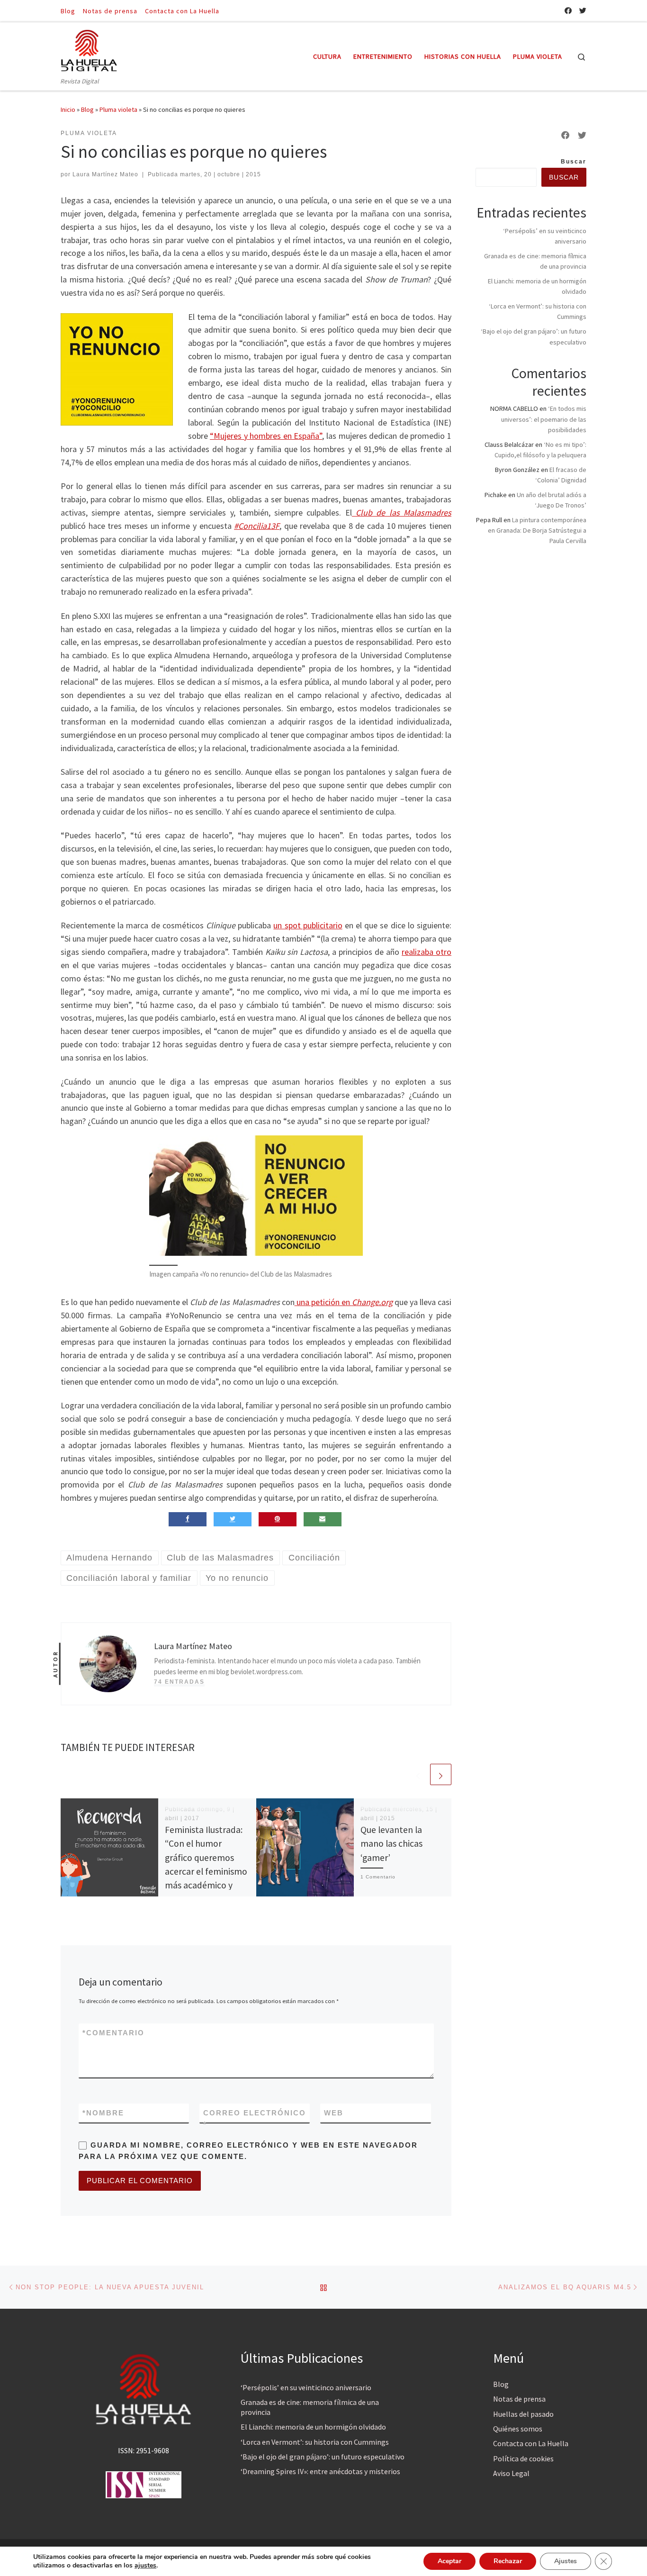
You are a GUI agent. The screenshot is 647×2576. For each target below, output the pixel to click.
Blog (87, 109)
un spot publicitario (308, 925)
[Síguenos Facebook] (568, 11)
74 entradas (179, 1682)
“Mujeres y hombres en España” (266, 436)
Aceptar (449, 2561)
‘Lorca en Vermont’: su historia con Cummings (315, 2442)
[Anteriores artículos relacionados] (418, 1774)
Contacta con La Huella (531, 2443)
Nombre (103, 2113)
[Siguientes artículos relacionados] (441, 1774)
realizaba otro (427, 952)
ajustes (145, 2566)
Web (334, 2113)
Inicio (68, 109)
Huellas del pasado (523, 2414)
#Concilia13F (257, 526)
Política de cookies (523, 2458)
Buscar (574, 162)
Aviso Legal (511, 2473)
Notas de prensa (519, 2399)
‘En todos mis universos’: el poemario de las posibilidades (544, 419)
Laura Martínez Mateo (105, 174)
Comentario (113, 2033)
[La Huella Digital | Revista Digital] (89, 49)
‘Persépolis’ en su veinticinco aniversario (306, 2387)
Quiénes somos (518, 2429)
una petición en (344, 1302)
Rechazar (508, 2561)
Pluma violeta (118, 109)
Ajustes (566, 2561)
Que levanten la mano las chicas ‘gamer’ (391, 1843)
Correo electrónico (255, 2118)
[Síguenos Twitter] (583, 11)
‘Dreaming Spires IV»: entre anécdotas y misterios (320, 2471)
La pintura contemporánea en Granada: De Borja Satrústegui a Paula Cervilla (537, 530)
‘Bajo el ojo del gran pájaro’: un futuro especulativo (323, 2457)
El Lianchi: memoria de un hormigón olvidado (313, 2427)
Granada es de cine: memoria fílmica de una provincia (310, 2407)
